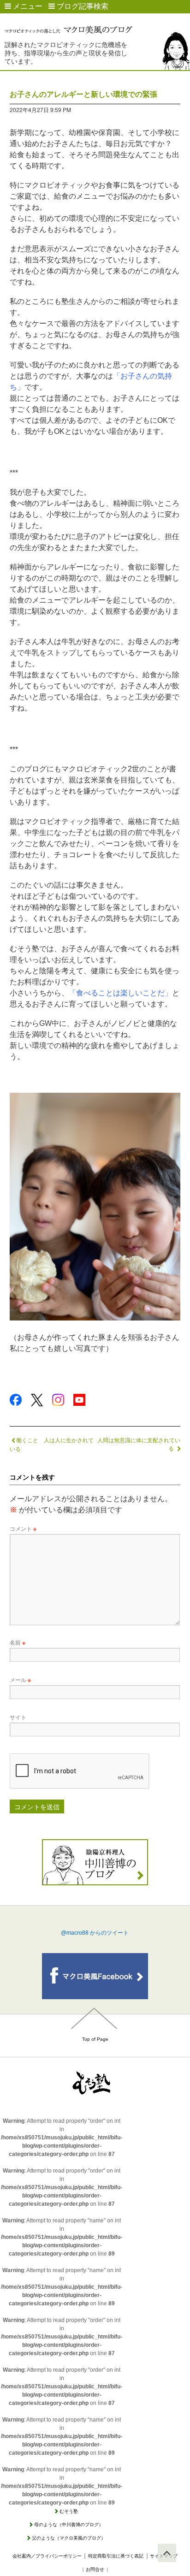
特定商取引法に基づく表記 (116, 2556)
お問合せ (95, 2569)
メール (20, 1679)
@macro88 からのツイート (95, 1933)
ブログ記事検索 (82, 6)
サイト (18, 1717)
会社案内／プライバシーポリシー (47, 2556)
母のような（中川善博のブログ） (69, 2525)
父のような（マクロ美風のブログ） (69, 2538)
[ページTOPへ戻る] (167, 2553)
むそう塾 (69, 2511)
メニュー (27, 6)
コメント (23, 1528)
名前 (18, 1642)
